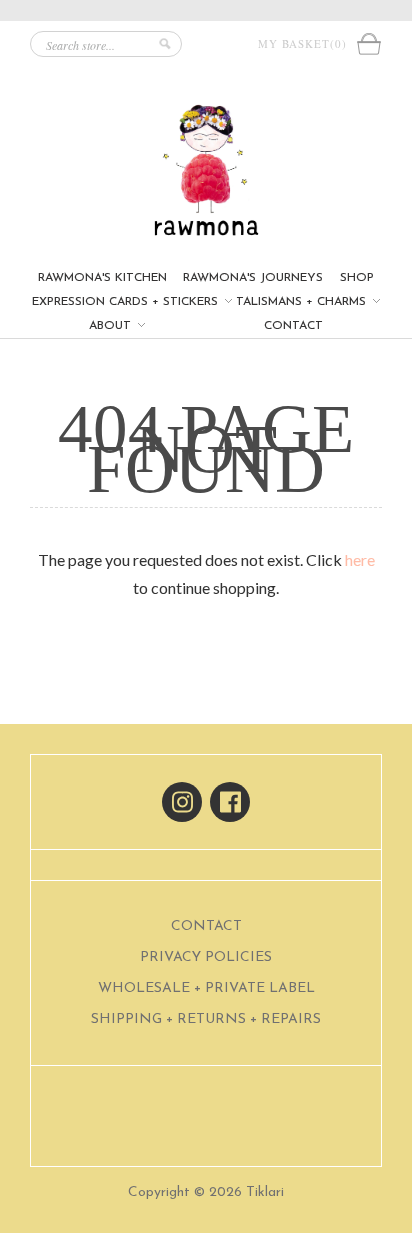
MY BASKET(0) (307, 43)
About (112, 326)
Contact (293, 326)
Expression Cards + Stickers (127, 302)
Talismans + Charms (303, 302)
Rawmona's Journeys (253, 278)
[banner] (206, 170)
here (360, 559)
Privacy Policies (206, 957)
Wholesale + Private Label (206, 988)
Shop (357, 278)
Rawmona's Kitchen (102, 278)
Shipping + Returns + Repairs (206, 1019)
